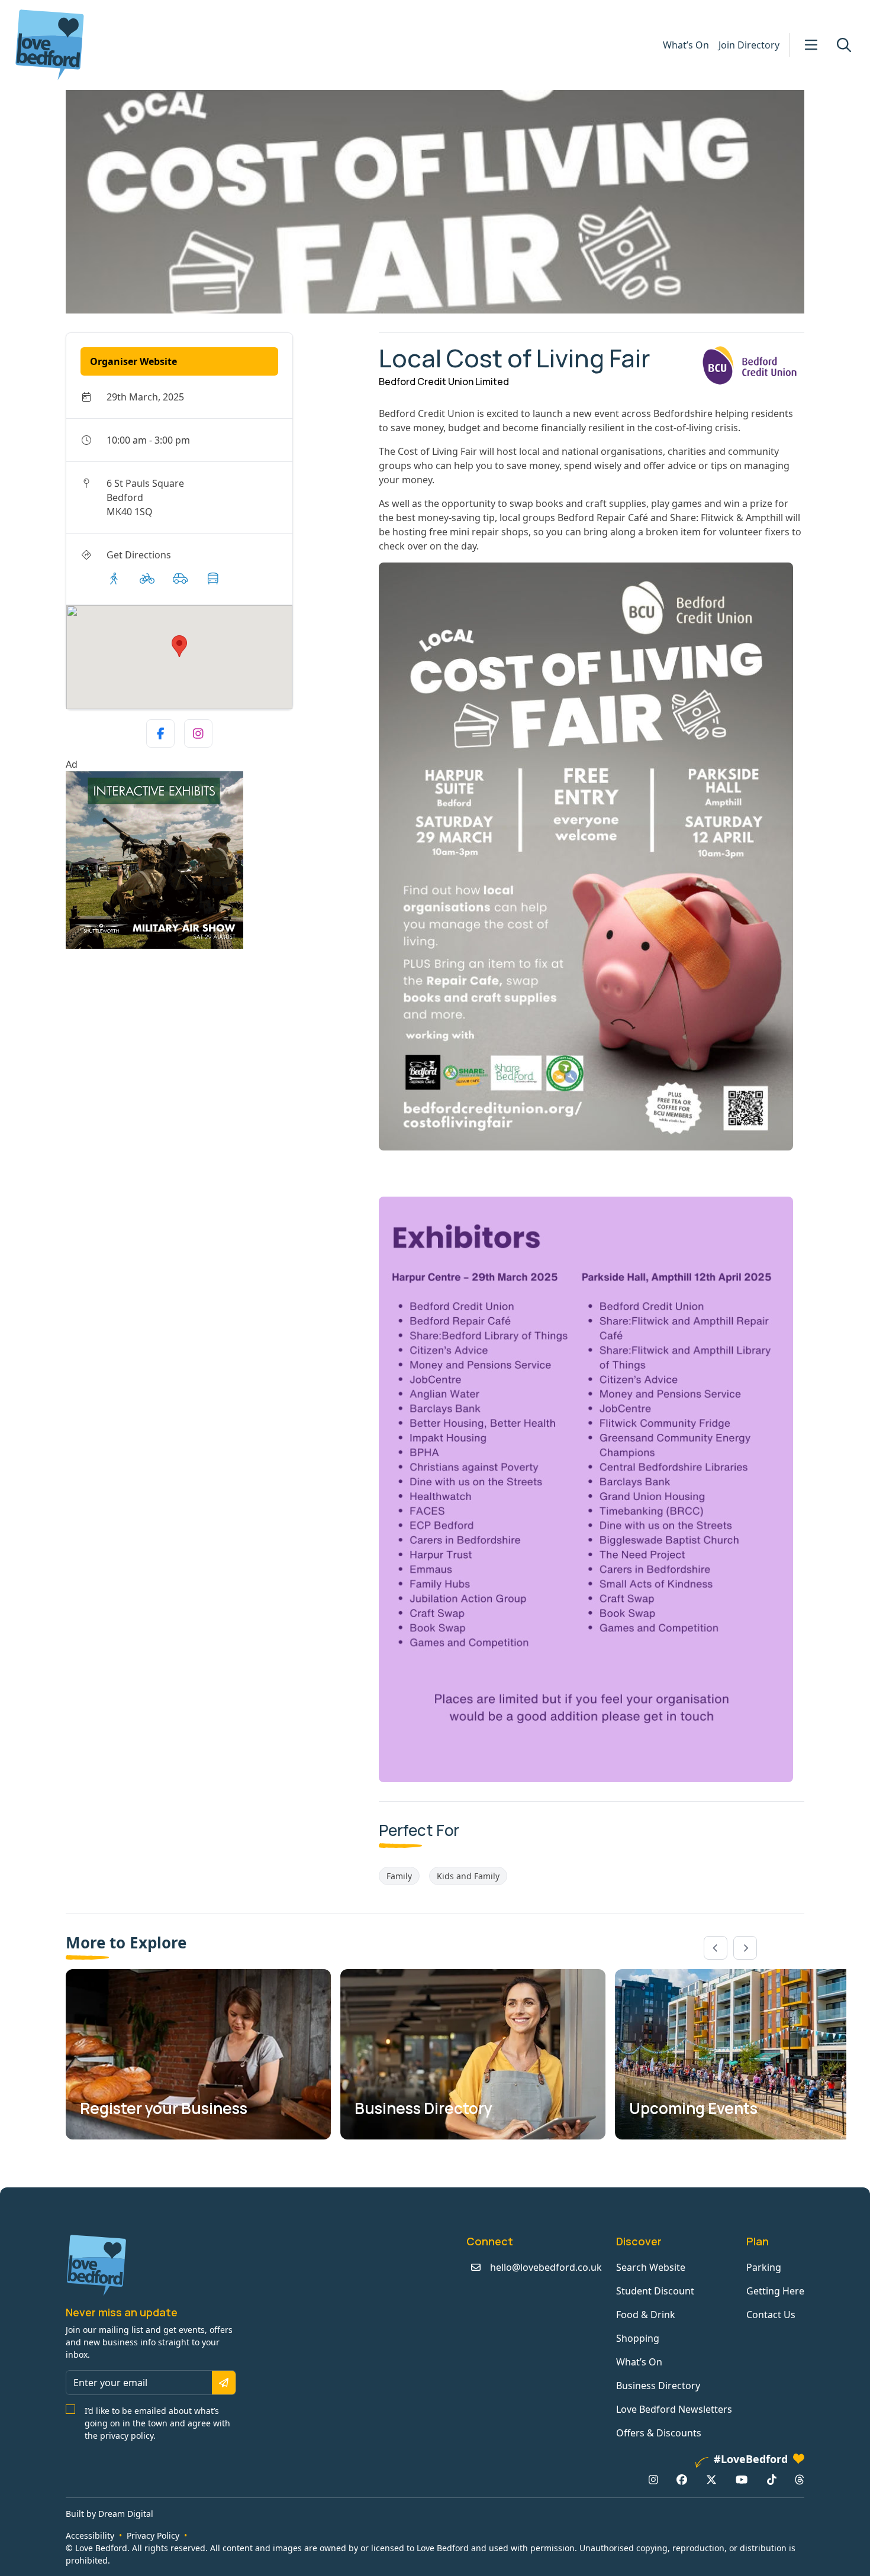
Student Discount (655, 2291)
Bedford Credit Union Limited (444, 382)
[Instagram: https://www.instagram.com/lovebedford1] (653, 2480)
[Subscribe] (224, 2383)
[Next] (745, 1948)
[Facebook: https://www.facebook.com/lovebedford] (682, 2480)
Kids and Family (468, 1876)
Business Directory (658, 2386)
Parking (764, 2267)
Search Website (651, 2267)
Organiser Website (133, 361)
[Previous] (716, 1948)
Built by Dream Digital (109, 2514)
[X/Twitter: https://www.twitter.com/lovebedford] (711, 2480)
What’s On (686, 45)
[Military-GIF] (217, 860)
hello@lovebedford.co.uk (546, 2267)
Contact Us (771, 2315)
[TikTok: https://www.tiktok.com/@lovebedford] (772, 2480)
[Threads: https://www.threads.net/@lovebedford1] (800, 2480)
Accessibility (90, 2535)
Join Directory (749, 45)
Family (399, 1876)
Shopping (638, 2338)
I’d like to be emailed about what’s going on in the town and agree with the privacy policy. (157, 2423)
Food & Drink (646, 2315)
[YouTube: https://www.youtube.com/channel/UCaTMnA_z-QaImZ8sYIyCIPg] (742, 2480)
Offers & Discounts (659, 2433)
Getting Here (775, 2291)
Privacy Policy (153, 2535)
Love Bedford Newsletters (674, 2409)
